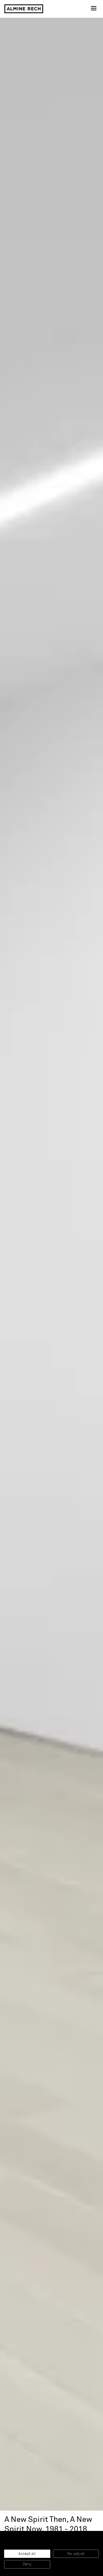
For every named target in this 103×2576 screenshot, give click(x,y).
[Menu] (94, 9)
